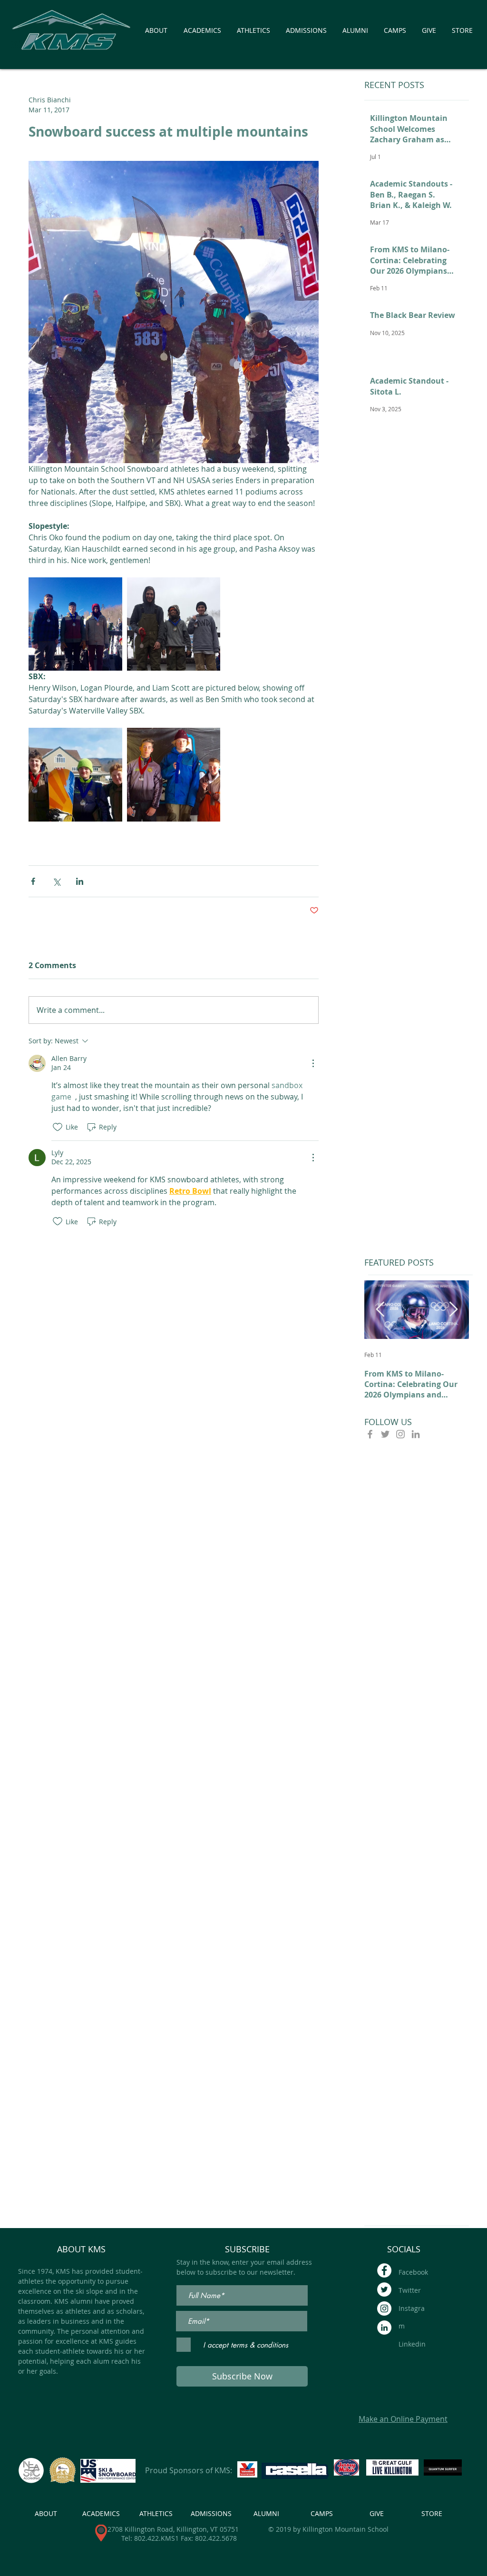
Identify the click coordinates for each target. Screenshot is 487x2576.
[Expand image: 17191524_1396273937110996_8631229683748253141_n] (75, 775)
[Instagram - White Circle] (384, 2308)
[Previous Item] (380, 1309)
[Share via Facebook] (33, 881)
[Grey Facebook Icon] (370, 1434)
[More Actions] (313, 1063)
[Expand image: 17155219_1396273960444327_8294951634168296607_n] (174, 775)
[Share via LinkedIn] (80, 881)
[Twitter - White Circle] (384, 2289)
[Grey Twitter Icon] (385, 1434)
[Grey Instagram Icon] (400, 1434)
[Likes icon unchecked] (58, 1127)
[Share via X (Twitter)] (56, 881)
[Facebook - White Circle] (384, 2270)
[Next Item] (453, 1309)
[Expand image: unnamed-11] (75, 624)
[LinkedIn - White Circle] (384, 2328)
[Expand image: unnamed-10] (174, 624)
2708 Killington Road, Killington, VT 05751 (173, 2529)
